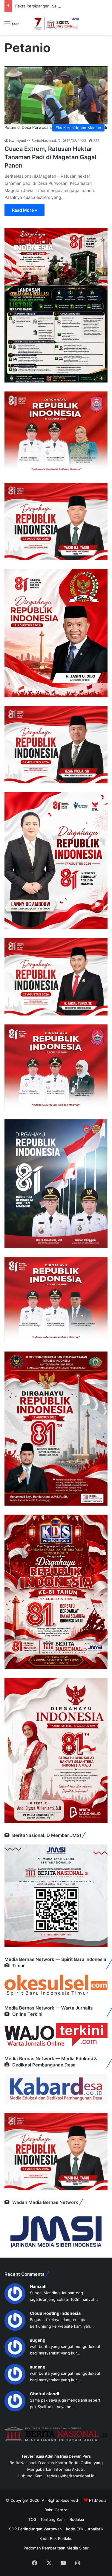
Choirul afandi (45, 2394)
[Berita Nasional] (56, 24)
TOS (32, 2519)
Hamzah (38, 2286)
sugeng (38, 2340)
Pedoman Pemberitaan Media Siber (56, 2548)
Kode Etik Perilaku (56, 2538)
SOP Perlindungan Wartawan (35, 2529)
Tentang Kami (53, 2519)
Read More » (24, 210)
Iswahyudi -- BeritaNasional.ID (35, 141)
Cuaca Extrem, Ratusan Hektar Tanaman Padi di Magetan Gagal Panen (50, 157)
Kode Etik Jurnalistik (85, 2529)
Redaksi (77, 2519)
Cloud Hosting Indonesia (55, 2313)
